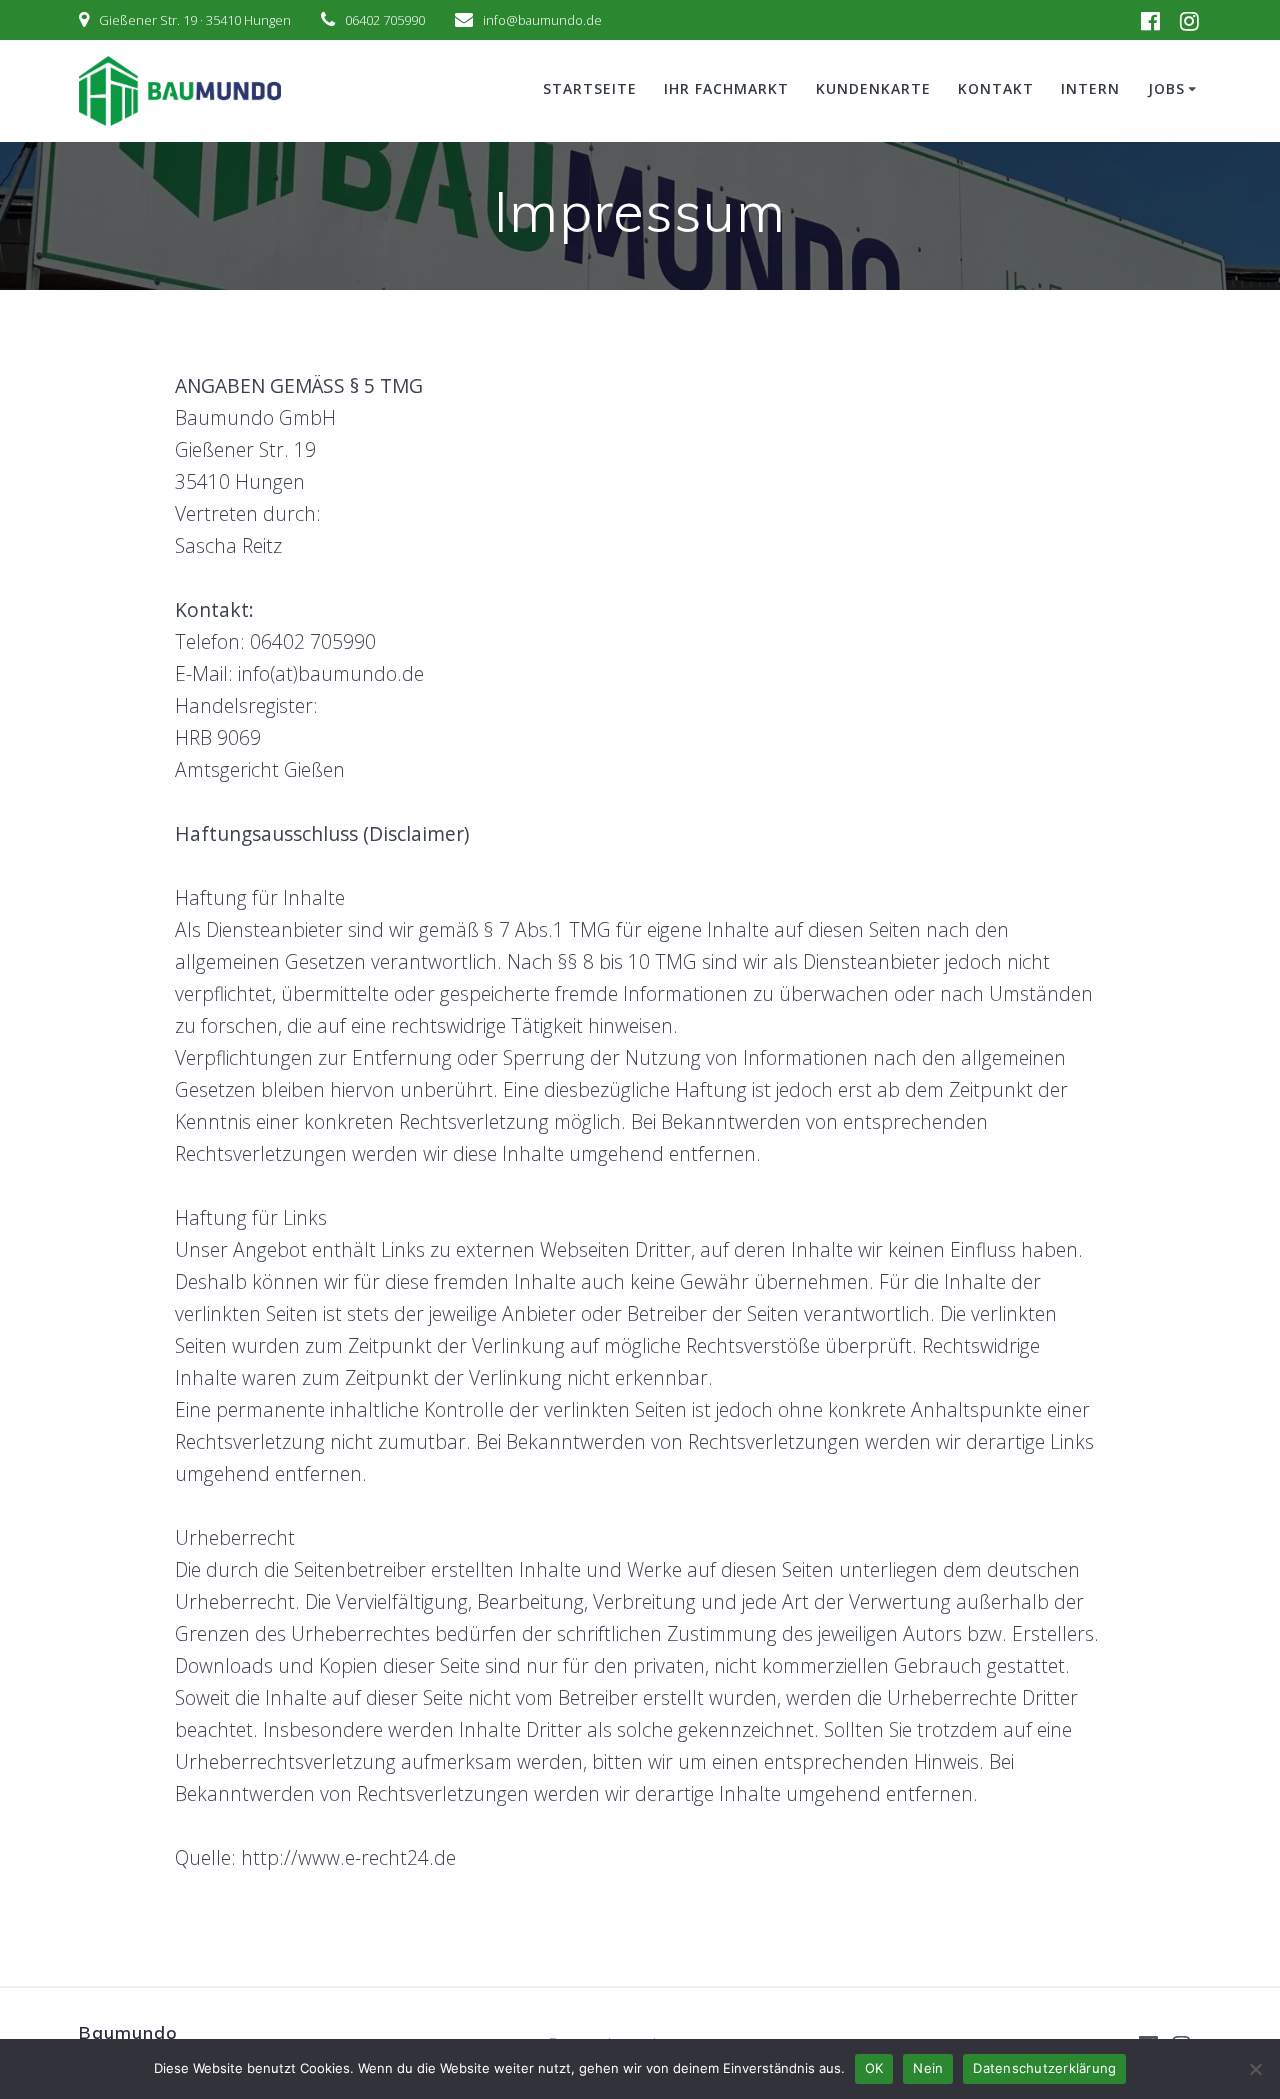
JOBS (1166, 88)
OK (874, 2068)
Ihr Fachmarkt (726, 88)
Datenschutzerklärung (1044, 2068)
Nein (928, 2068)
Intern (1090, 88)
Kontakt (996, 88)
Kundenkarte (873, 88)
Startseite (590, 88)
